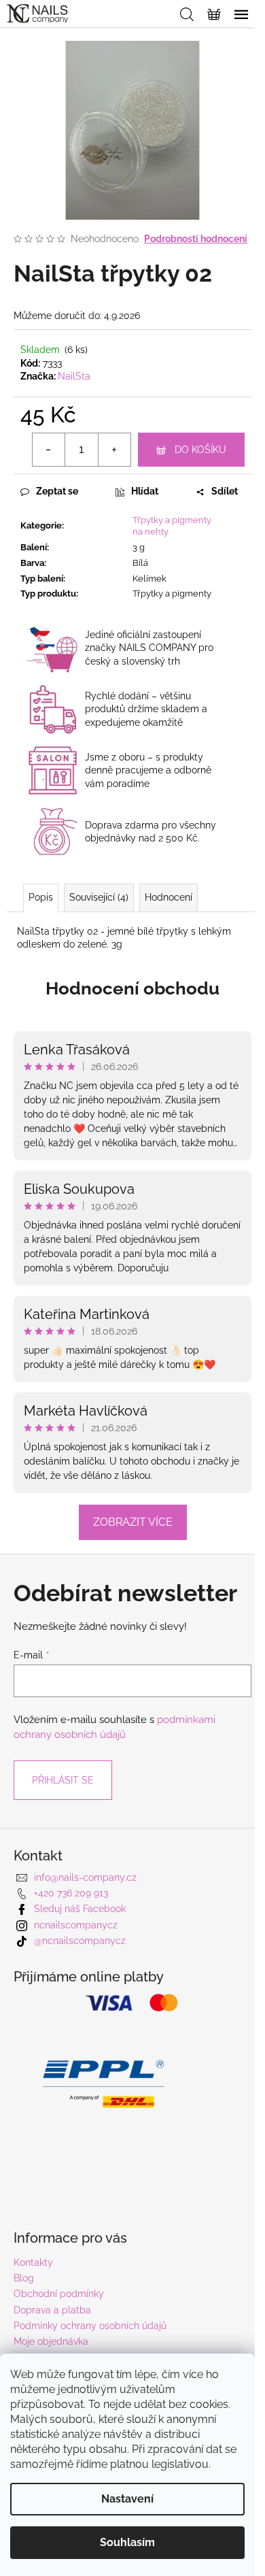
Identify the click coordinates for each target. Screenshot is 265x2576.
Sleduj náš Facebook (80, 1909)
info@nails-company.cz (85, 1877)
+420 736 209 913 (71, 1893)
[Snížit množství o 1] (49, 450)
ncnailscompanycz (76, 1925)
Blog (24, 2278)
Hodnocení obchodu (132, 988)
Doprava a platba (52, 2310)
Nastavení (127, 2499)
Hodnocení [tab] (169, 897)
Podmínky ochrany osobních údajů (90, 2326)
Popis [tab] (41, 897)
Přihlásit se (63, 1780)
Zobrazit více (133, 1522)
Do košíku (200, 450)
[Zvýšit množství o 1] (114, 450)
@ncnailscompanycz (80, 1941)
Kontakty (33, 2262)
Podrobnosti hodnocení (196, 239)
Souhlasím (127, 2542)
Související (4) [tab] (99, 897)
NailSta (74, 376)
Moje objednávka (51, 2341)
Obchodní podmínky (59, 2294)
